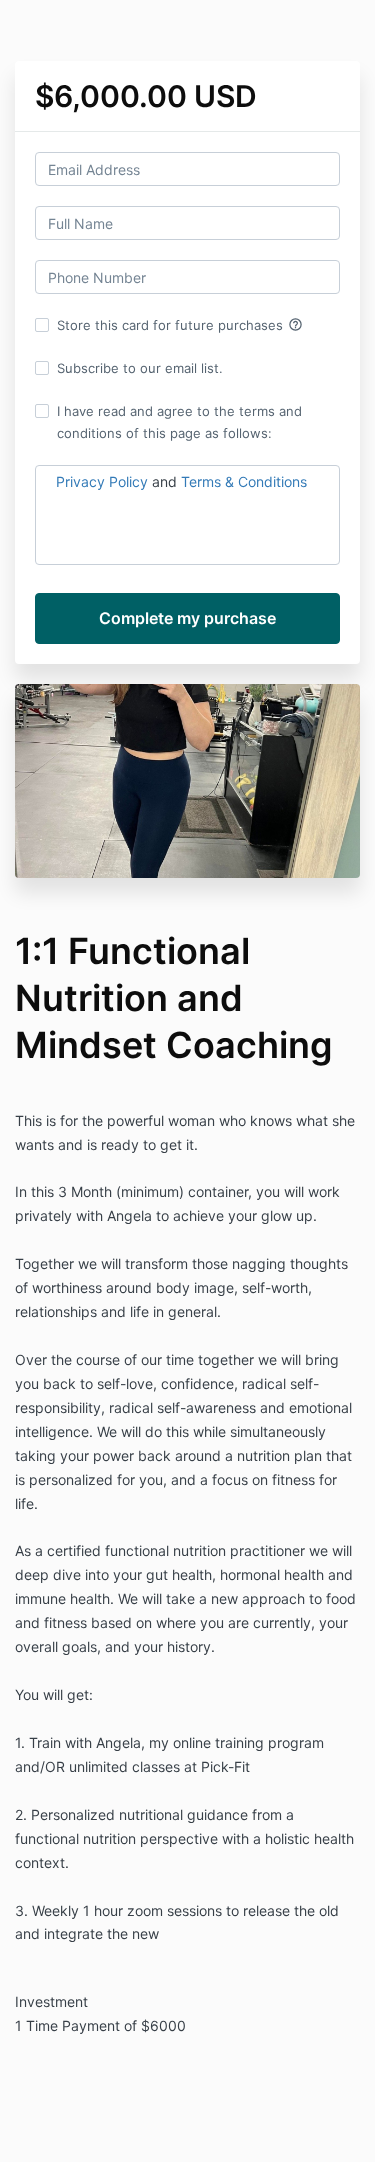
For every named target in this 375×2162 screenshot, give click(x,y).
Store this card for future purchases (180, 325)
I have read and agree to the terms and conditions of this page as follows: (179, 422)
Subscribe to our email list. (140, 368)
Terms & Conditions (244, 481)
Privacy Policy (102, 481)
